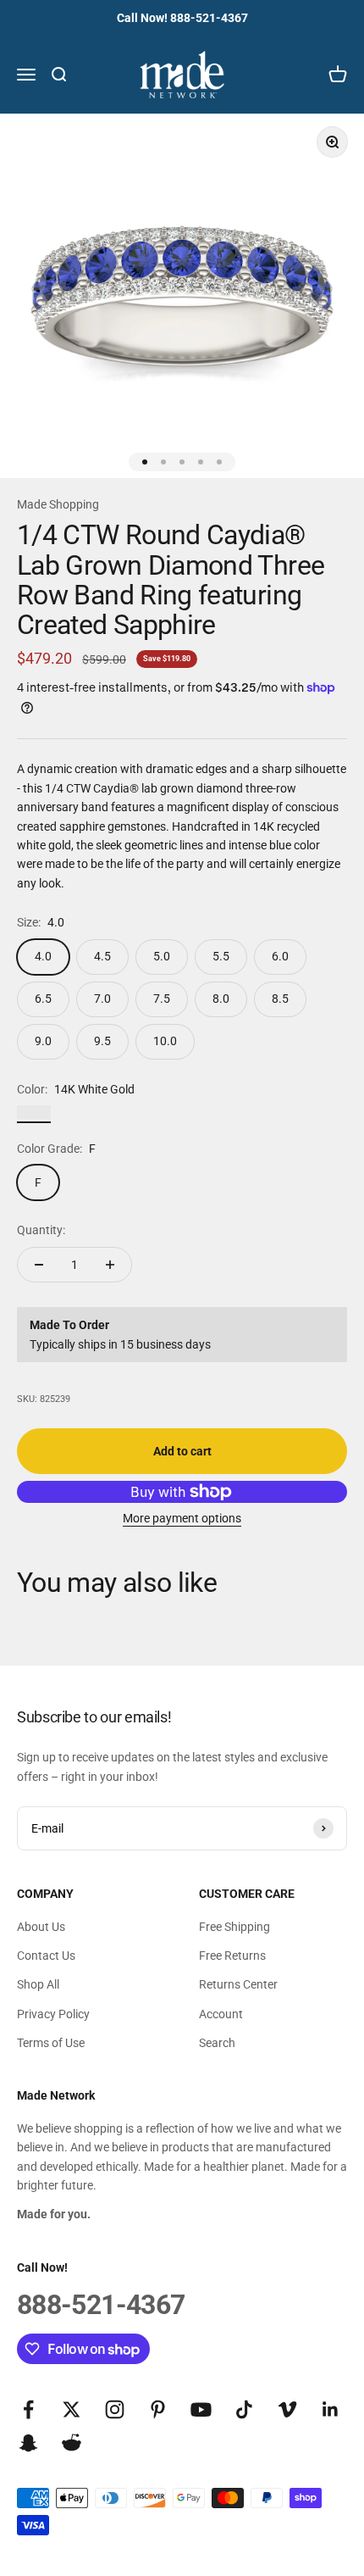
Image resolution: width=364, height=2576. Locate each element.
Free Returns (232, 1956)
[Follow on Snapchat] (28, 2442)
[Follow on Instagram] (115, 2409)
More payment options (182, 1518)
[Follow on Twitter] (72, 2409)
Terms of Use (51, 2043)
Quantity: (41, 1230)
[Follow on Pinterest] (158, 2409)
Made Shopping (58, 504)
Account (221, 2014)
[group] (182, 296)
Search (217, 2043)
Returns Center (238, 1984)
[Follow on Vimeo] (287, 2409)
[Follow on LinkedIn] (331, 2409)
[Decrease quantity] (39, 1265)
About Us (41, 1927)
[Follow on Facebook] (28, 2409)
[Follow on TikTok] (244, 2409)
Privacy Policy (53, 2014)
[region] (182, 296)
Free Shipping (234, 1927)
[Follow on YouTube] (201, 2409)
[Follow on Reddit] (72, 2442)
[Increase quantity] (110, 1265)
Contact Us (46, 1956)
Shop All (38, 1984)
